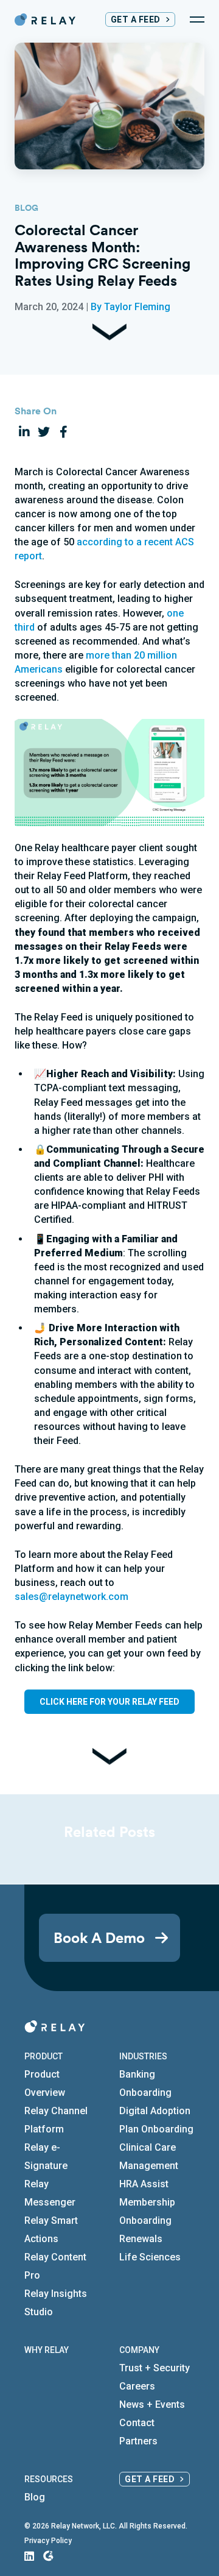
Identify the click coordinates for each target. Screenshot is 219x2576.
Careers (137, 2386)
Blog (35, 2497)
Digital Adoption (155, 2111)
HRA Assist (144, 2184)
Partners (138, 2441)
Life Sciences (150, 2257)
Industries (143, 2056)
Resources (49, 2479)
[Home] (45, 19)
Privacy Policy (48, 2541)
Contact (137, 2423)
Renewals (141, 2239)
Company (139, 2350)
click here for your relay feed (109, 1702)
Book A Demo (99, 1937)
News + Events (152, 2404)
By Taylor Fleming (130, 307)
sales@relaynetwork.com (71, 1597)
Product (43, 2056)
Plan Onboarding (156, 2129)
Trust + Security (155, 2368)
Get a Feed (136, 19)
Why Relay (47, 2350)
